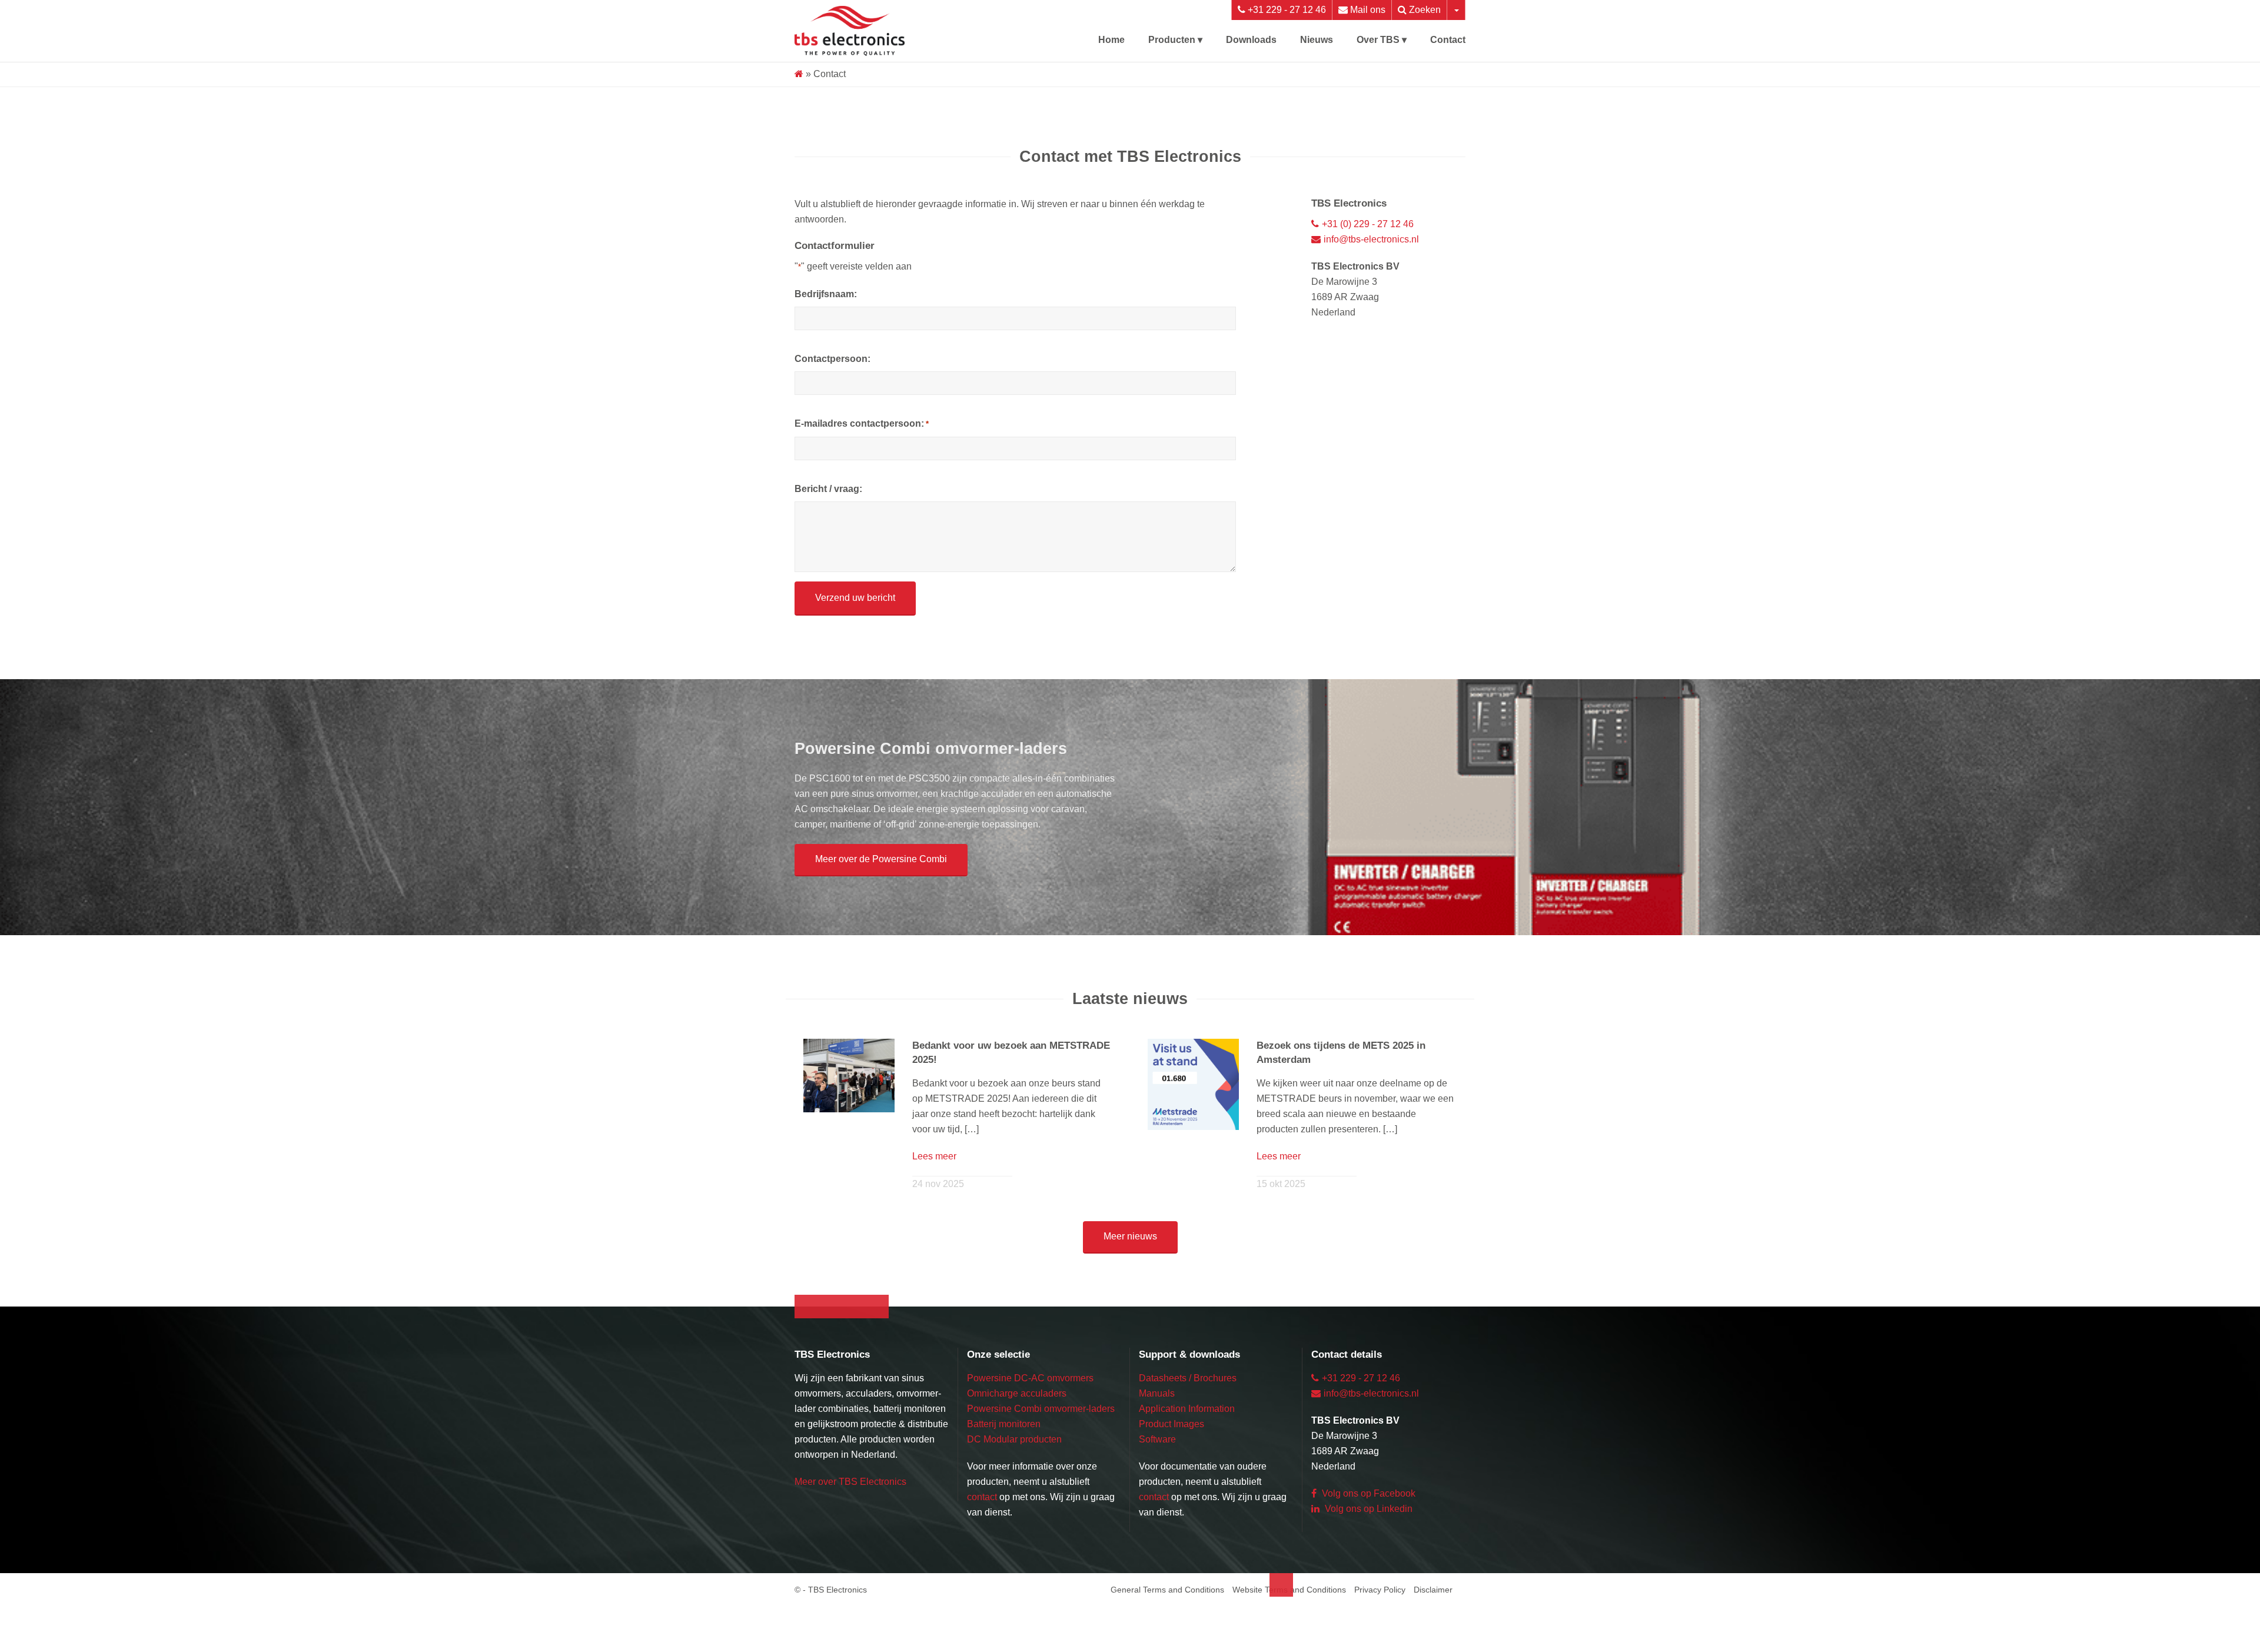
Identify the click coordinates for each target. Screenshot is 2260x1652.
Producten (1164, 40)
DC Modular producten (1020, 1485)
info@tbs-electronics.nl (1378, 239)
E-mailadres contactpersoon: (866, 423)
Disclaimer (1431, 1636)
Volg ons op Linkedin (1371, 1539)
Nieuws (1313, 40)
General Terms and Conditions (1143, 1636)
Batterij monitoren (1009, 1470)
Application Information (1194, 1439)
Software (1160, 1470)
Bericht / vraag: (831, 489)
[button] (887, 875)
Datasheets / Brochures (1193, 1409)
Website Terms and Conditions (1275, 1636)
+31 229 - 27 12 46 (1278, 10)
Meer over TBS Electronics (855, 1543)
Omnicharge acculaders (1021, 1424)
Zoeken (1423, 10)
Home (1102, 40)
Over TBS (1376, 40)
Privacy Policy (1374, 1636)
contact (985, 1543)
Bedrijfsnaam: (827, 294)
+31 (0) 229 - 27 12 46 (1371, 224)
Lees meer (936, 1171)
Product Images (1175, 1455)
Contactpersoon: (834, 359)
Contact (1447, 40)
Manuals (1158, 1424)
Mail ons (1363, 10)
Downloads (1246, 40)
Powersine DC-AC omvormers (1036, 1409)
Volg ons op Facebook (1371, 1524)
